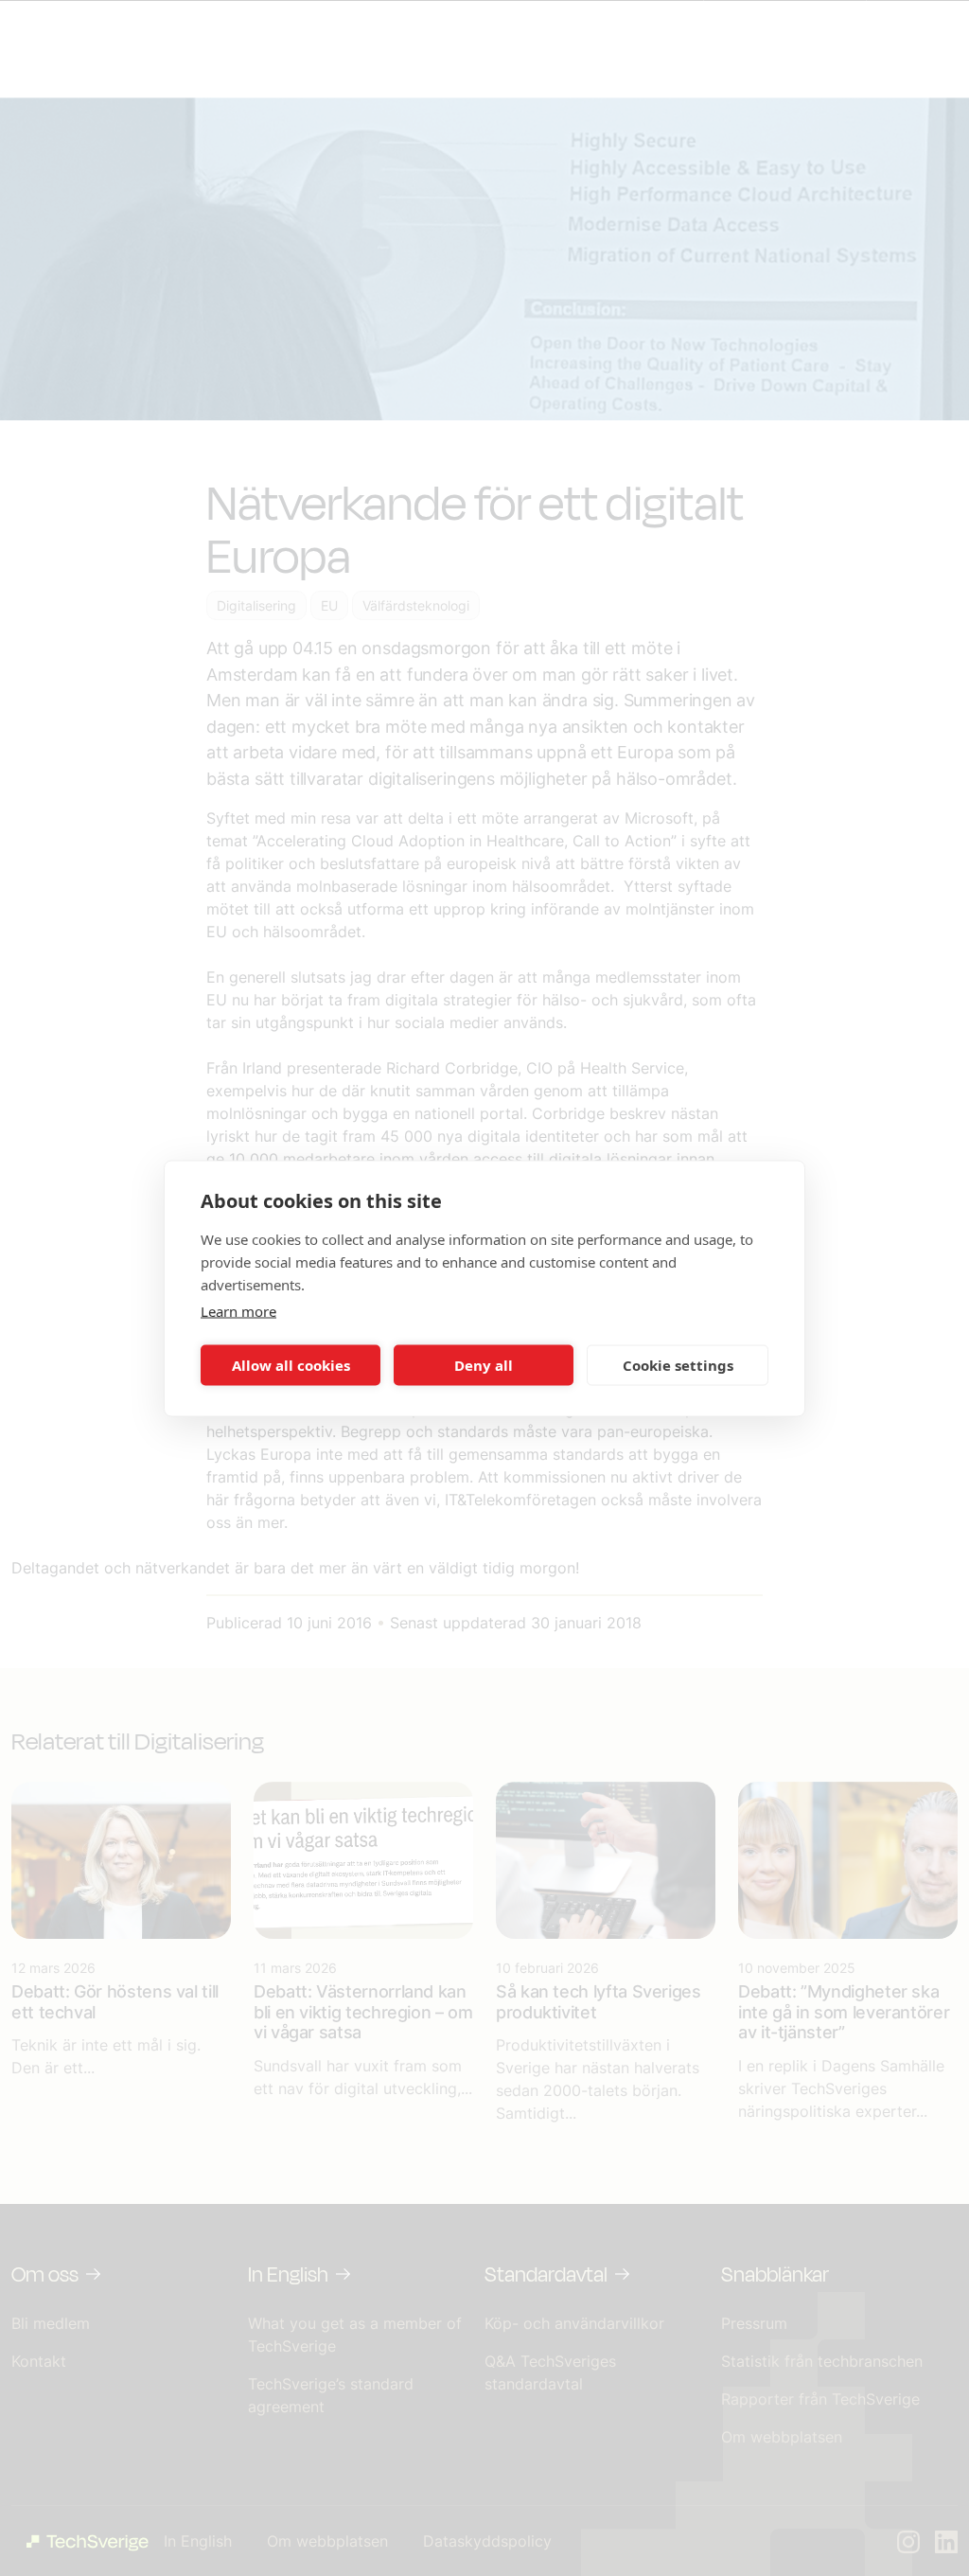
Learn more (238, 1310)
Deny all (484, 1365)
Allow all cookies (291, 1365)
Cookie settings (678, 1365)
